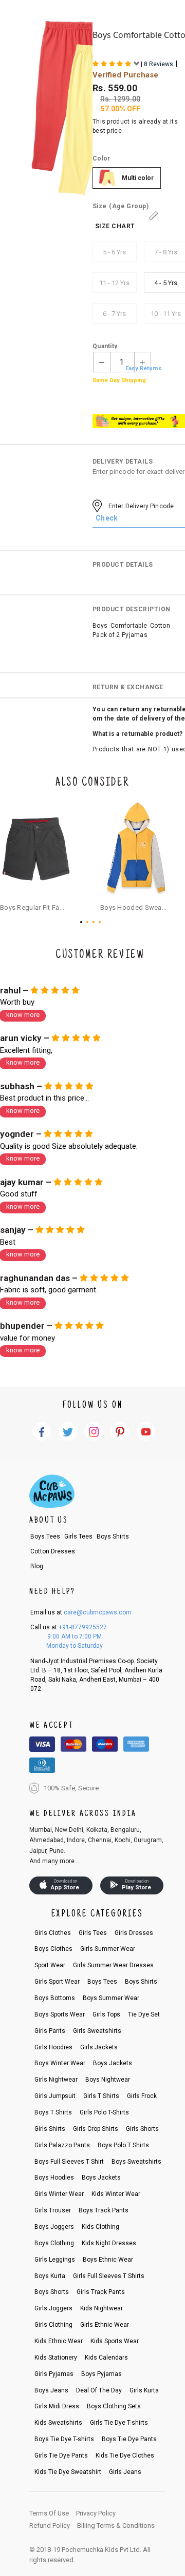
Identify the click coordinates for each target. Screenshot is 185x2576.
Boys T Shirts (53, 2112)
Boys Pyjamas (101, 2374)
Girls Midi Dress (57, 2406)
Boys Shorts (52, 2292)
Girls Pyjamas (54, 2374)
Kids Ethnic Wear (59, 2341)
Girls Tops (106, 2014)
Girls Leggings (55, 2260)
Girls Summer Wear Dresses (113, 1965)
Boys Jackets (113, 2063)
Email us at (81, 1612)
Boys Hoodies (54, 2178)
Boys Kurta (50, 2276)
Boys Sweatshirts (136, 2162)
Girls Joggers (53, 2308)
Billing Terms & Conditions (116, 2525)
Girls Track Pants (101, 2292)
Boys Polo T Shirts (123, 2145)
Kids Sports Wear (115, 2341)
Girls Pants (50, 2031)
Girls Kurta (144, 2390)
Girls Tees (78, 1536)
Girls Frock (142, 2096)
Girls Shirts (50, 2129)
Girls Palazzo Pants (62, 2145)
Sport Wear (50, 1965)
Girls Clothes (53, 1933)
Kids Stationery (56, 2358)
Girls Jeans (125, 2472)
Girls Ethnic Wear (105, 2325)
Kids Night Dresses (109, 2243)
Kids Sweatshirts (58, 2423)
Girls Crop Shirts (96, 2129)
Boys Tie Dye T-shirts (64, 2439)
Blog (37, 1566)
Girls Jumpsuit (55, 2096)
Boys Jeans (51, 2390)
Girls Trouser (53, 2210)
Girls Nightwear (56, 2080)
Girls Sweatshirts (97, 2031)
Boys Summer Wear (111, 1998)
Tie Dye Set (144, 2014)
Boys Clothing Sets (114, 2406)
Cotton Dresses (53, 1551)
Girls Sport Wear (57, 1982)
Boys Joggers (54, 2227)
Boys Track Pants (104, 2210)
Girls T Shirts (101, 2096)
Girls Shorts (142, 2129)
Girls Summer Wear (108, 1949)
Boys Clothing (54, 2243)
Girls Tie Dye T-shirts (119, 2423)
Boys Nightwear (108, 2080)
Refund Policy (50, 2525)
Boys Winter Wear (60, 2063)
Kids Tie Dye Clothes (125, 2455)
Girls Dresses (134, 1933)
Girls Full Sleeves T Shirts (109, 2276)
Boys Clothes (53, 1949)
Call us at (69, 1627)
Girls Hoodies (53, 2047)
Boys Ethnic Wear (108, 2260)
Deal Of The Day (99, 2390)
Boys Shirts (113, 1536)
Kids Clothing (100, 2227)
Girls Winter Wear (59, 2194)
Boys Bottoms (55, 1998)
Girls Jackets (99, 2047)
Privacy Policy (96, 2513)
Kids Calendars (106, 2358)
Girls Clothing (53, 2325)
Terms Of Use (49, 2513)
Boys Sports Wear (60, 2014)
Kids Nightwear (101, 2308)
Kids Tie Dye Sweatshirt (68, 2472)
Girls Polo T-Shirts (104, 2112)
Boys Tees (45, 1536)
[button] (83, 922)
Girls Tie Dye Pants (61, 2455)
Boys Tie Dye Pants (129, 2439)
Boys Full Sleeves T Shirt (69, 2162)
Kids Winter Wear (116, 2194)
